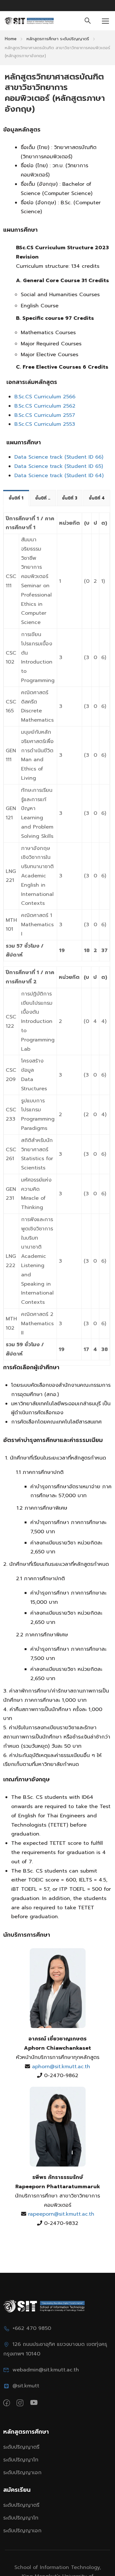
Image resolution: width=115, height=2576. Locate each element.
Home (11, 39)
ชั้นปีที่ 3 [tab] (70, 498)
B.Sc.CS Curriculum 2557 (45, 415)
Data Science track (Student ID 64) (59, 476)
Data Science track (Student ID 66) (59, 457)
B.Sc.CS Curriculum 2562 (45, 406)
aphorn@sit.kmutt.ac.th (60, 2067)
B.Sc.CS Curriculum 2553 (45, 424)
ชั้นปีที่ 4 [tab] (97, 498)
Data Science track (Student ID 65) (59, 466)
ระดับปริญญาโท (21, 2460)
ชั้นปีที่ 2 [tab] (43, 498)
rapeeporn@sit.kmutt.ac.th (60, 2214)
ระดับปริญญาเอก (22, 2473)
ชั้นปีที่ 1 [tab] (16, 498)
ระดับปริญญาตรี (21, 2447)
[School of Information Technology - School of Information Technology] (29, 21)
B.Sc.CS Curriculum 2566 (45, 397)
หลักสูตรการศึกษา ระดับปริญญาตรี (58, 39)
